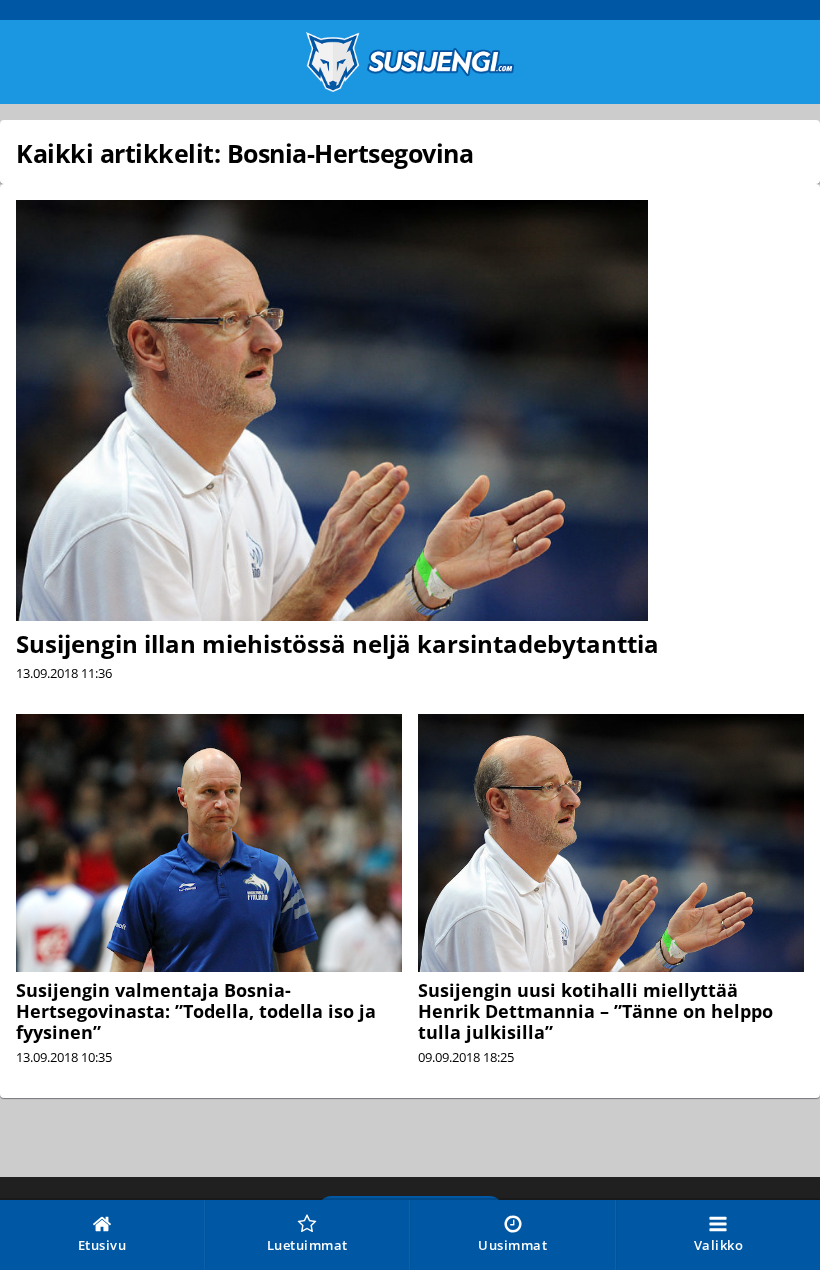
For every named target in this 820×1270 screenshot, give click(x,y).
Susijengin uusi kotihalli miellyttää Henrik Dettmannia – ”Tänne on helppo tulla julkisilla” (595, 1011)
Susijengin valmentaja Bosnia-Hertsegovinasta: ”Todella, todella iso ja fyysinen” (196, 1011)
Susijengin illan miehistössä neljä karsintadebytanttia (337, 643)
